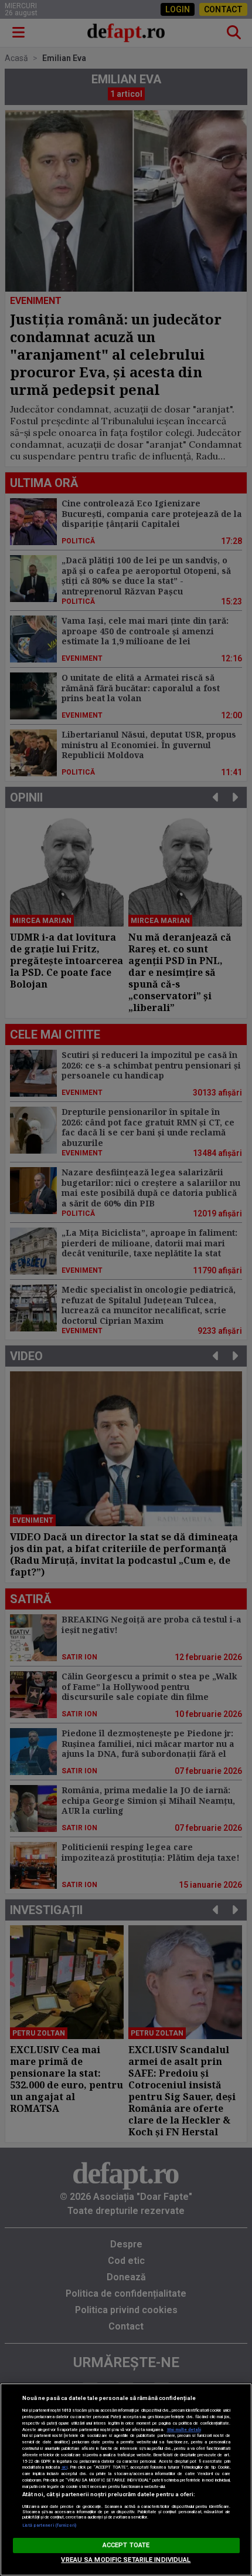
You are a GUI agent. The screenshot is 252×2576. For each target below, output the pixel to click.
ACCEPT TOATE (126, 2545)
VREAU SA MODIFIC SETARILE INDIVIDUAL (126, 2560)
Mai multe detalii (184, 2430)
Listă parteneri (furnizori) (50, 2525)
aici (64, 2467)
